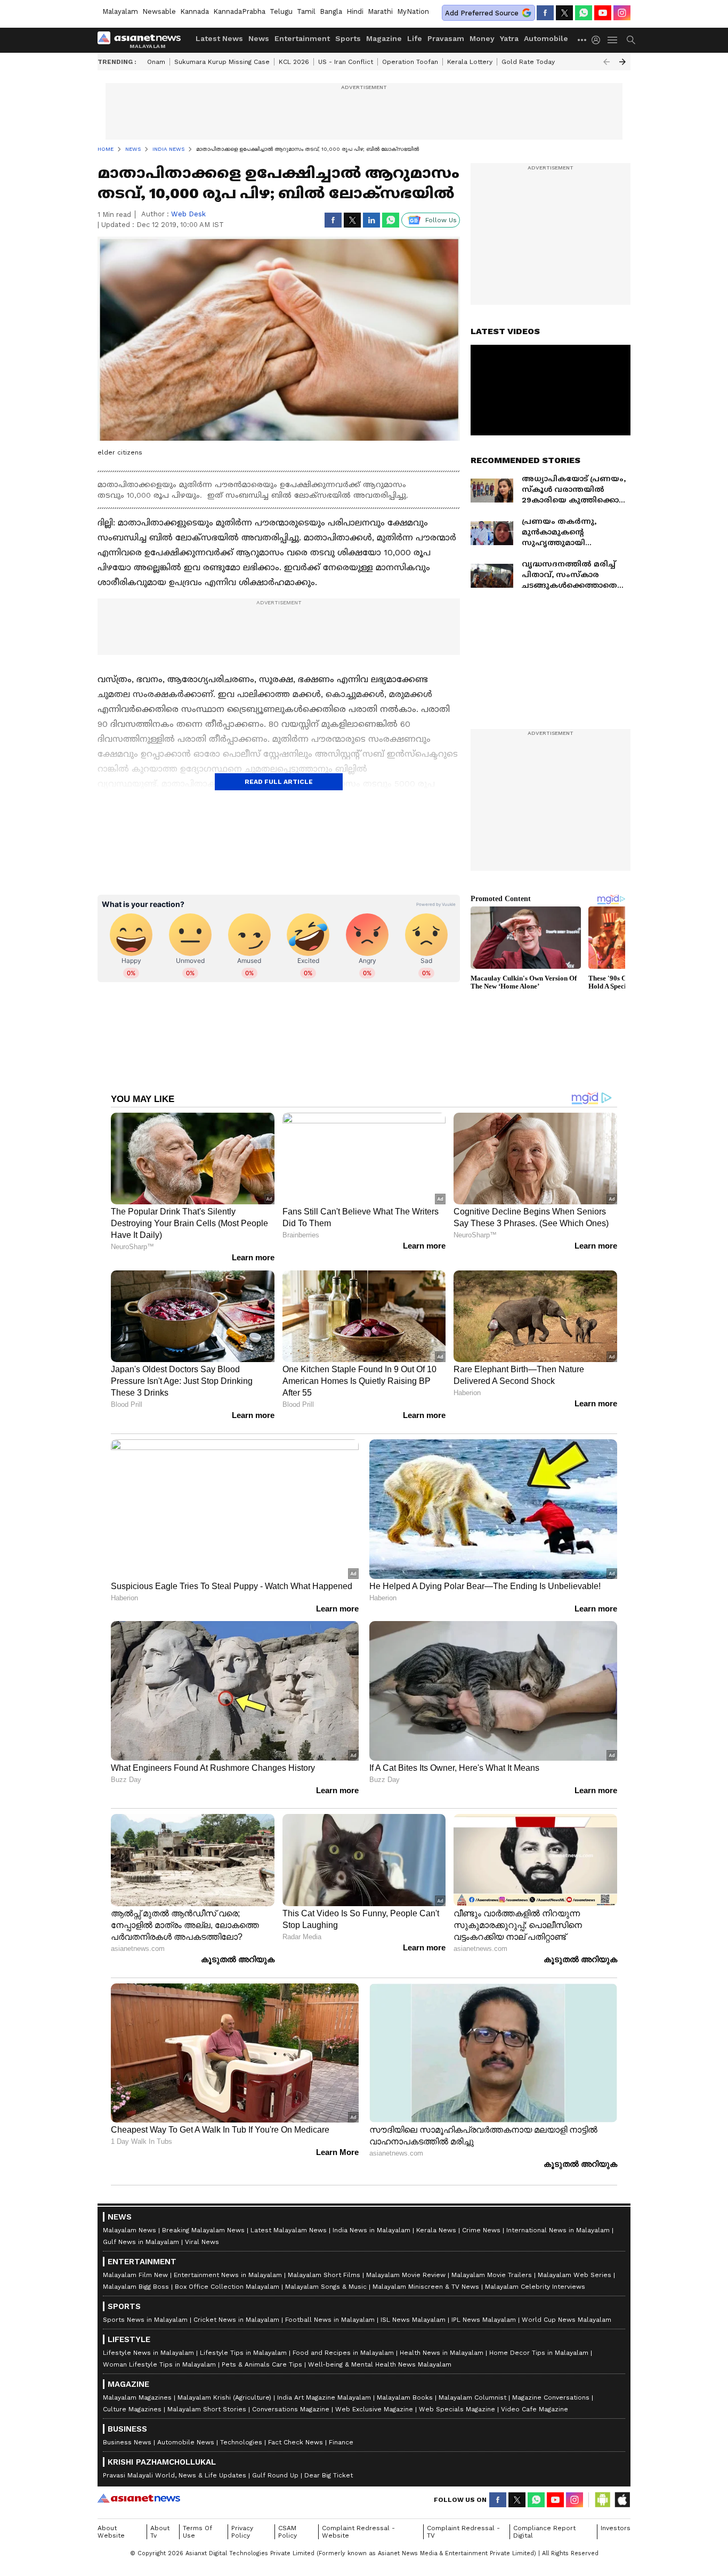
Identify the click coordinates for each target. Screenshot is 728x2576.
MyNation (413, 11)
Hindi (355, 11)
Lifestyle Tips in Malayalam (243, 2353)
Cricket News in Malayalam (236, 2320)
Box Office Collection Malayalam (227, 2287)
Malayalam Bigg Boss (136, 2287)
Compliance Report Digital (544, 2532)
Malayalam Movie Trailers (492, 2275)
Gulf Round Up (275, 2475)
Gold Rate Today (528, 62)
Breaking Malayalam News (203, 2230)
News (259, 38)
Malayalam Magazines (137, 2397)
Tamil (306, 11)
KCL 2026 (294, 62)
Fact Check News (296, 2442)
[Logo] (143, 40)
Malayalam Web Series (575, 2275)
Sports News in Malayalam (145, 2320)
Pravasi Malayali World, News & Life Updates (175, 2475)
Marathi (380, 11)
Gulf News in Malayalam (141, 2242)
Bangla (331, 11)
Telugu (281, 11)
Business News (127, 2442)
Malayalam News (130, 2230)
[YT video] (603, 13)
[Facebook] (545, 13)
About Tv (160, 2532)
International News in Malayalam (558, 2230)
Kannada (195, 11)
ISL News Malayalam (413, 2320)
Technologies (241, 2442)
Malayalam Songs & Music (326, 2287)
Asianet (139, 2498)
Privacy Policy (242, 2532)
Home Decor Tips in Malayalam (539, 2353)
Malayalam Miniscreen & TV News (426, 2287)
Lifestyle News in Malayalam (148, 2353)
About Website (111, 2532)
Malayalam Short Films (324, 2275)
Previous (606, 62)
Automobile (546, 38)
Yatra (509, 38)
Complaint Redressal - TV (463, 2532)
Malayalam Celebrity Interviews (535, 2287)
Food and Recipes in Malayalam (343, 2353)
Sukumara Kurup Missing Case (222, 62)
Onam (156, 62)
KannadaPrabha (239, 11)
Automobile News (186, 2442)
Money (482, 38)
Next (622, 62)
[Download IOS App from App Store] (622, 2500)
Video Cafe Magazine (535, 2409)
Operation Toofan (410, 62)
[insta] (622, 13)
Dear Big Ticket (329, 2475)
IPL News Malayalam (484, 2320)
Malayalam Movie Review (406, 2275)
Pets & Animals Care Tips (262, 2364)
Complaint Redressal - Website (358, 2532)
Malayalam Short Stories (207, 2409)
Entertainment (302, 38)
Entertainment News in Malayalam (228, 2275)
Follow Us (441, 220)
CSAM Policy (288, 2532)
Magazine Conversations (551, 2397)
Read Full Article (279, 782)
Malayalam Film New (135, 2275)
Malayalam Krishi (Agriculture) (224, 2397)
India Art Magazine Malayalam (324, 2397)
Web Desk (188, 214)
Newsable (159, 11)
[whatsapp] (584, 13)
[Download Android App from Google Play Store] (603, 2500)
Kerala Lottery (470, 62)
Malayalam (120, 11)
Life (415, 38)
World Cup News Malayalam (567, 2320)
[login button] (598, 40)
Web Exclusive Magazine (374, 2409)
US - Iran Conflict (346, 62)
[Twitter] (564, 13)
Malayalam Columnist (472, 2397)
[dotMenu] (583, 40)
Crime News (481, 2230)
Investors (616, 2528)
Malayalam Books (405, 2397)
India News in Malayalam (371, 2230)
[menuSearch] (631, 40)
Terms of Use (197, 2532)
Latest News (219, 38)
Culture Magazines (132, 2409)
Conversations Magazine (291, 2409)
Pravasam (446, 38)
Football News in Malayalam (330, 2320)
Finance (341, 2442)
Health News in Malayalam (442, 2353)
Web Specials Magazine (457, 2409)
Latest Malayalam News (289, 2230)
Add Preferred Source (482, 13)
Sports (348, 38)
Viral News (202, 2242)
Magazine (384, 38)
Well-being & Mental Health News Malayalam (380, 2364)
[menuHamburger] (613, 40)
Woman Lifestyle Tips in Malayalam (159, 2364)
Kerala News (436, 2230)
